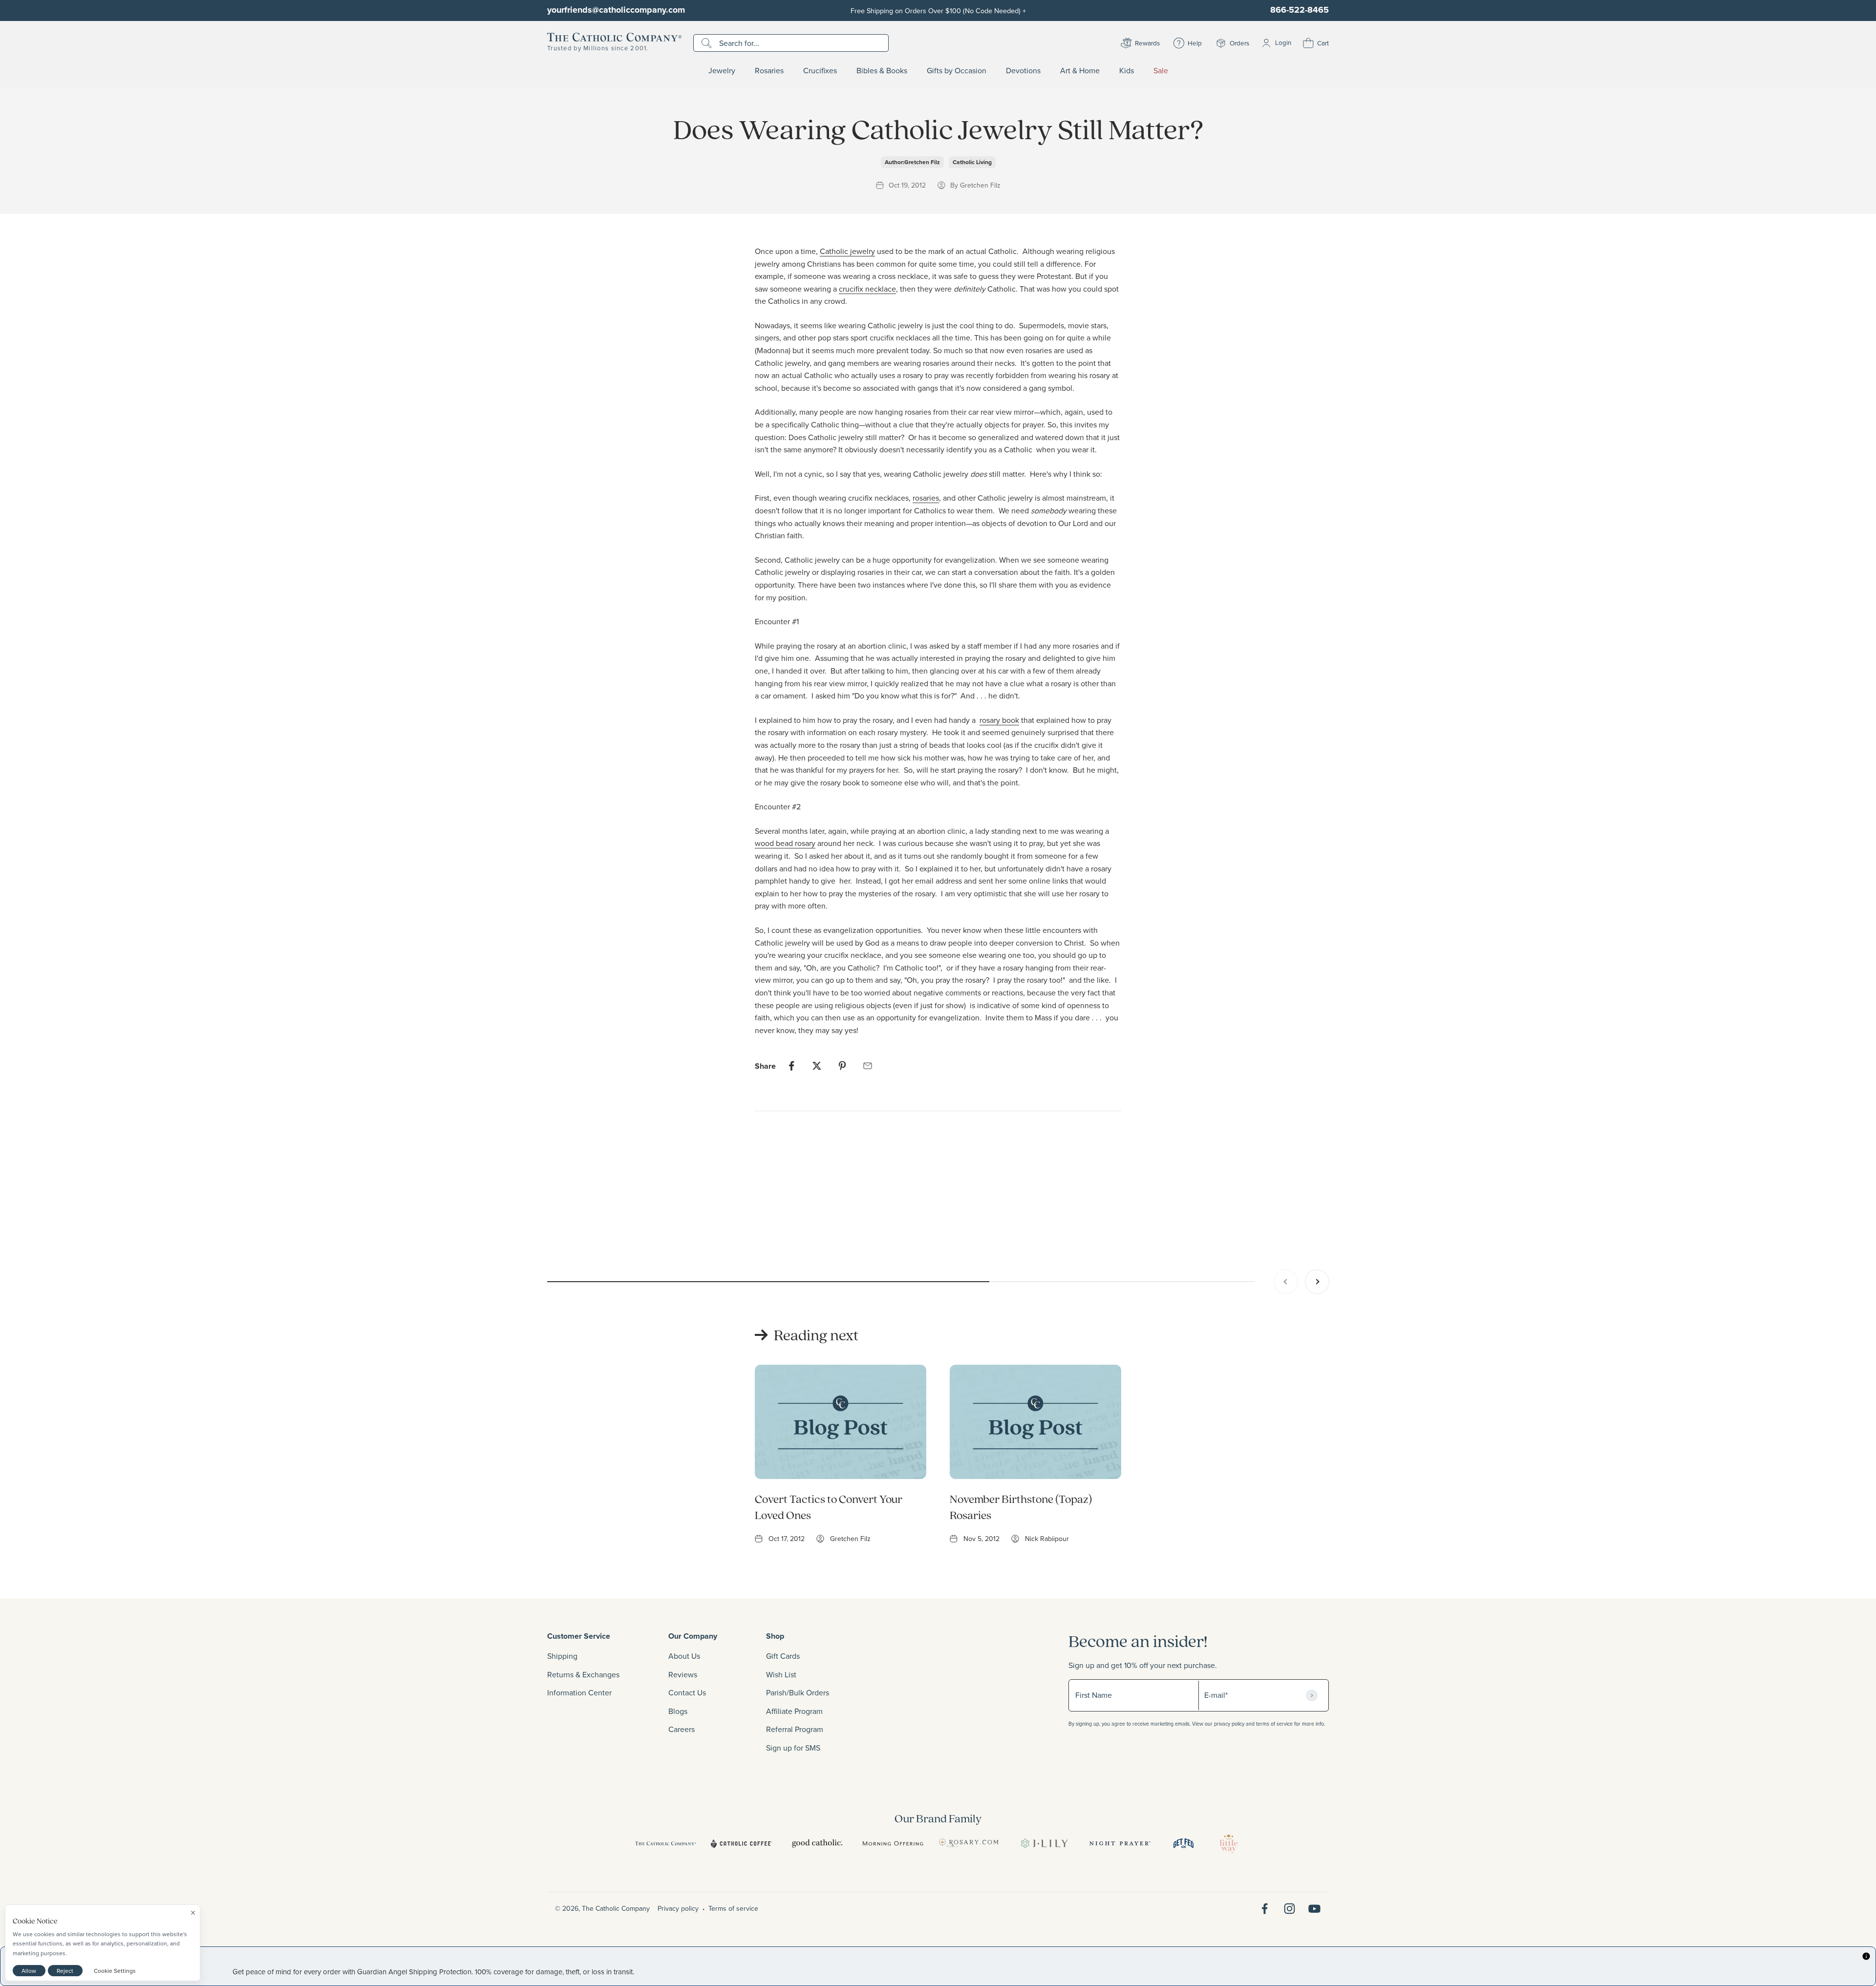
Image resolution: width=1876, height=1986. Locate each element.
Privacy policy (678, 1908)
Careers (682, 1729)
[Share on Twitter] (817, 1066)
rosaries (926, 498)
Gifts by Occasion (957, 71)
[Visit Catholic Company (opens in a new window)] (666, 1843)
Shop (775, 1636)
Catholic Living (972, 162)
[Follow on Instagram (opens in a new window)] (1290, 1909)
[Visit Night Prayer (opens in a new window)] (1120, 1843)
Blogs (678, 1711)
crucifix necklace (867, 289)
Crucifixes (820, 71)
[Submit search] (708, 43)
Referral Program (795, 1729)
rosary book (999, 720)
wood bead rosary (785, 843)
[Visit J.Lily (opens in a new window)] (1044, 1843)
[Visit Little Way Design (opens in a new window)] (1229, 1843)
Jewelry (722, 71)
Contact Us (687, 1692)
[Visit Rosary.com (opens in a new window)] (969, 1843)
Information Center (579, 1692)
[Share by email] (868, 1066)
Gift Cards (783, 1656)
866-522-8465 (1300, 10)
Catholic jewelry (847, 251)
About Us (684, 1656)
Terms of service (733, 1908)
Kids (1127, 71)
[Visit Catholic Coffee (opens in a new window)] (741, 1843)
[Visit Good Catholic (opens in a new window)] (817, 1843)
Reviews (683, 1674)
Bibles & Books (882, 71)
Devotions (1023, 71)
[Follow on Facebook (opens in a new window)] (1265, 1909)
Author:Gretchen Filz (912, 162)
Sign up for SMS (793, 1748)
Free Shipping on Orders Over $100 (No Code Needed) (938, 11)
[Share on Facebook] (791, 1066)
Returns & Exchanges (583, 1674)
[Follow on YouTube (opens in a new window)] (1314, 1909)
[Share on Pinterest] (842, 1066)
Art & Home (1080, 71)
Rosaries (769, 71)
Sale (1161, 71)
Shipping (562, 1656)
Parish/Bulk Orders (798, 1692)
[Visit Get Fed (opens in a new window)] (1183, 1843)
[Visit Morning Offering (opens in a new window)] (893, 1843)
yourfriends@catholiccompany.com (616, 10)
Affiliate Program (794, 1711)
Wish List (781, 1674)
